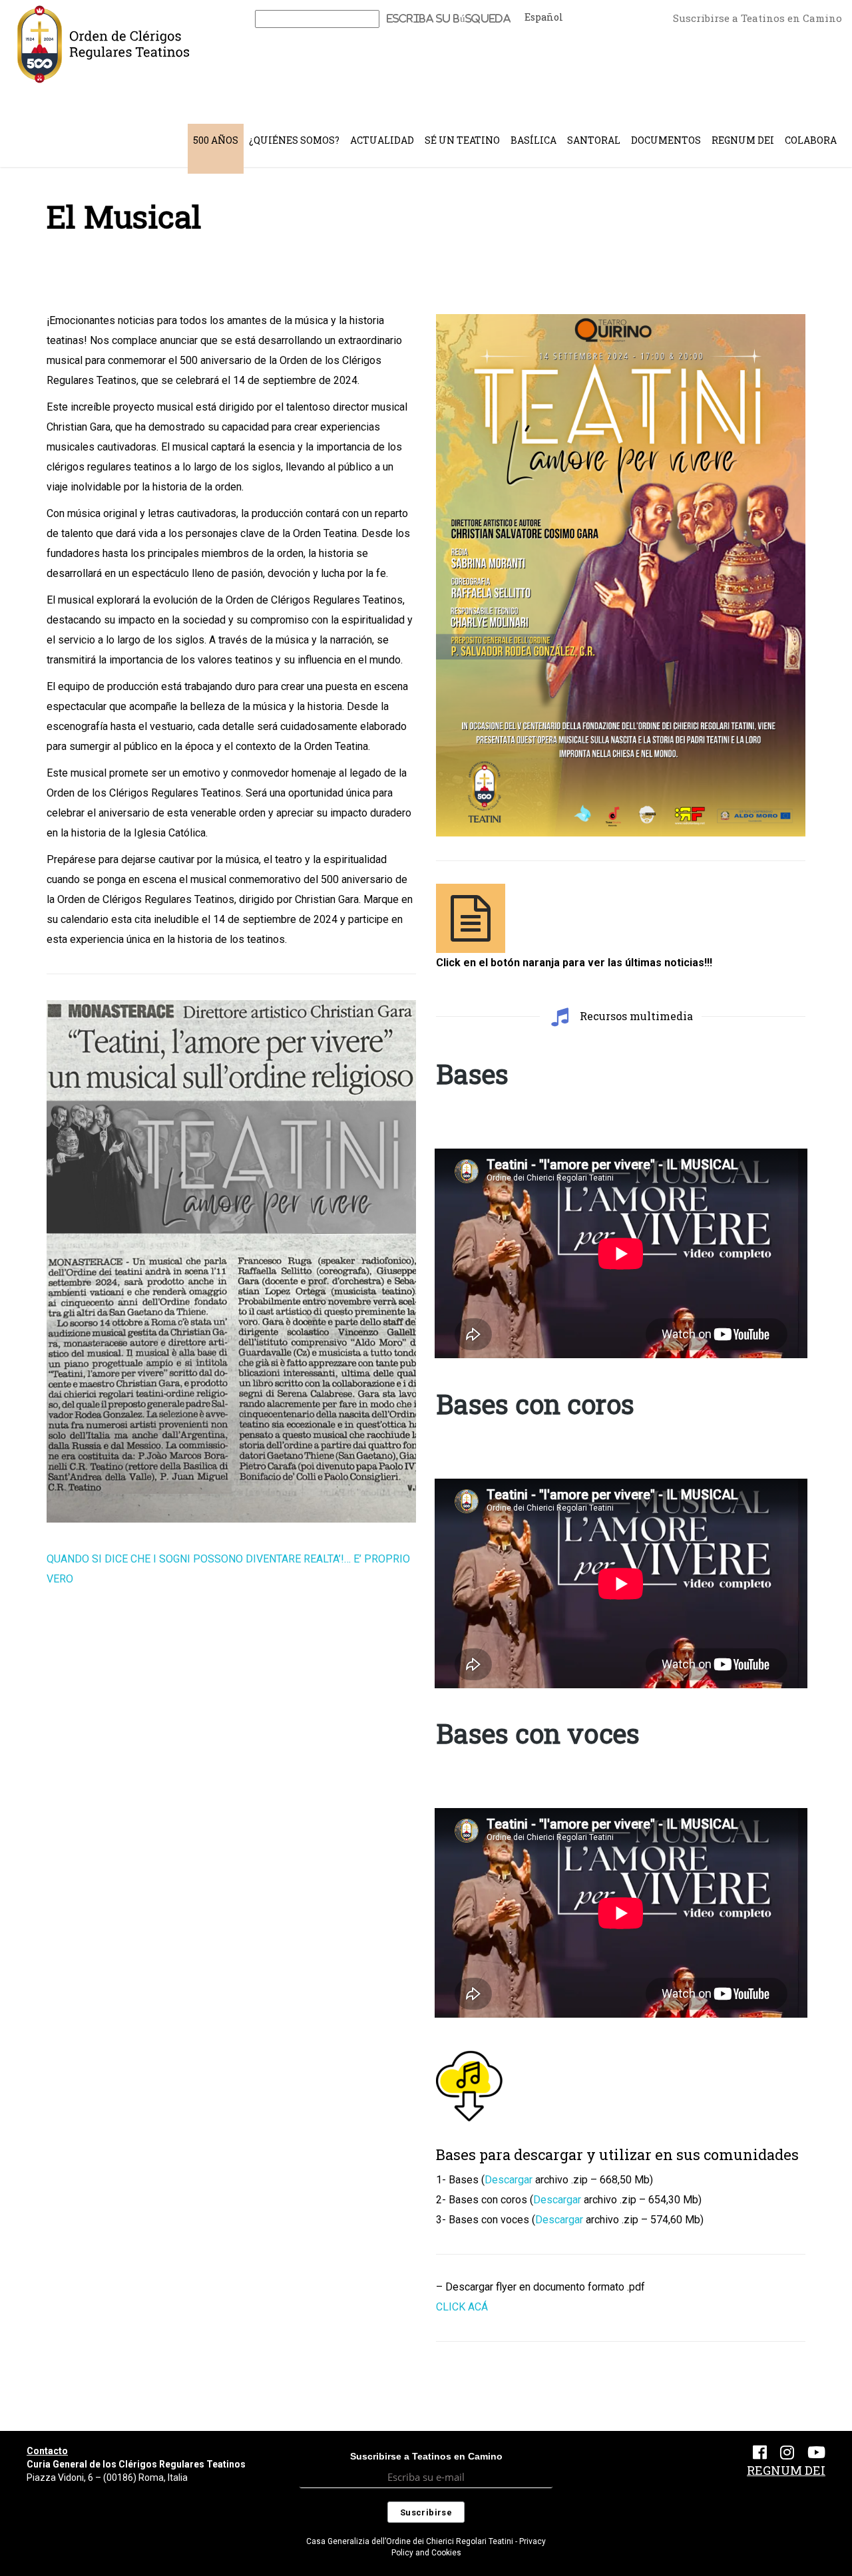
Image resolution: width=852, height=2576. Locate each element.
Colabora (811, 140)
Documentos (666, 140)
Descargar (509, 2180)
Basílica (533, 140)
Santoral (594, 140)
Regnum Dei (743, 140)
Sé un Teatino (462, 140)
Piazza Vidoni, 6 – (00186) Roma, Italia (107, 2478)
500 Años (216, 140)
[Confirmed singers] (471, 918)
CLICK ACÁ (462, 2307)
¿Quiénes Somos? (294, 140)
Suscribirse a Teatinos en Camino (757, 18)
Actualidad (382, 140)
